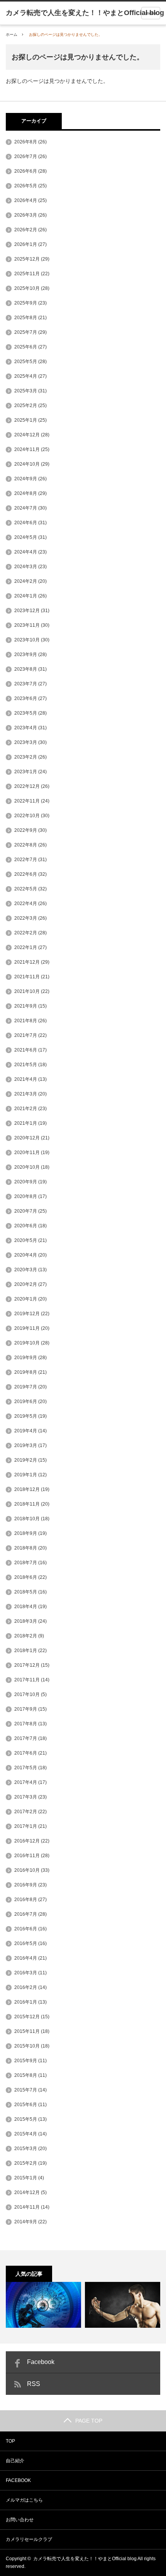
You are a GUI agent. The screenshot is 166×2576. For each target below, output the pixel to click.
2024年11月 (27, 449)
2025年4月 (26, 376)
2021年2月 (26, 1109)
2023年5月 (26, 713)
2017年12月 (27, 1665)
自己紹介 (15, 2461)
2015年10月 (27, 2046)
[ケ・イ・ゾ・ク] (43, 2305)
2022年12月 (27, 786)
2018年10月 (27, 1519)
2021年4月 (26, 1079)
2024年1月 (26, 596)
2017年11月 (27, 1680)
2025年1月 (26, 420)
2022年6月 (26, 874)
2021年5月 (26, 1065)
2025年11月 (27, 274)
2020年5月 (26, 1240)
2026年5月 (26, 186)
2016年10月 (27, 1870)
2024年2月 (26, 581)
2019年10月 (27, 1343)
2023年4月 (26, 728)
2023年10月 (27, 640)
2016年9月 (26, 1885)
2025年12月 (27, 259)
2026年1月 (26, 244)
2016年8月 (26, 1900)
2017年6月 (26, 1753)
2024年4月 (26, 552)
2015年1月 (26, 2178)
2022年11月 (27, 801)
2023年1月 (26, 772)
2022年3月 (26, 918)
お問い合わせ (20, 2520)
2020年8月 (26, 1196)
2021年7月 (26, 1035)
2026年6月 (26, 171)
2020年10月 (27, 1167)
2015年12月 (27, 2017)
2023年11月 (27, 625)
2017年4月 (26, 1782)
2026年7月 (26, 156)
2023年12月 (27, 611)
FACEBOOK (18, 2480)
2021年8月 (26, 1021)
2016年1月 (26, 2002)
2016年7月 (26, 1914)
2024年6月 (26, 523)
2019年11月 (27, 1328)
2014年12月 (27, 2192)
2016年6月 (26, 1929)
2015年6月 (26, 2105)
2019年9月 (26, 1358)
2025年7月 (26, 332)
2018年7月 (26, 1563)
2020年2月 (26, 1284)
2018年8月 (26, 1548)
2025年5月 (26, 362)
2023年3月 (26, 742)
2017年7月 (26, 1738)
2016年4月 (26, 1958)
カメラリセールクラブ (29, 2539)
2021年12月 (27, 962)
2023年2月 (26, 757)
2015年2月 (26, 2163)
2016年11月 (27, 1856)
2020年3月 (26, 1270)
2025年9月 (26, 303)
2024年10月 (27, 464)
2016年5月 (26, 1943)
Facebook (41, 2362)
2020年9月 (26, 1182)
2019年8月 (26, 1372)
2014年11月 (27, 2207)
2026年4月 (26, 200)
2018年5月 (26, 1592)
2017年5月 (26, 1768)
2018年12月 (27, 1489)
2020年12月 (27, 1138)
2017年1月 (26, 1826)
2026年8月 (26, 142)
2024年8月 (26, 493)
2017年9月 (26, 1709)
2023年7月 (26, 684)
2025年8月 (26, 318)
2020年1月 (26, 1299)
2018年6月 (26, 1577)
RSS (34, 2384)
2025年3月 (26, 391)
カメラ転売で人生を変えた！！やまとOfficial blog (85, 2559)
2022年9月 (26, 830)
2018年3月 (26, 1621)
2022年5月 (26, 889)
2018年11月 (27, 1504)
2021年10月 (27, 991)
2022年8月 (26, 845)
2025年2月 (26, 405)
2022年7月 (26, 860)
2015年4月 (26, 2134)
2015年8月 (26, 2075)
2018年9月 (26, 1533)
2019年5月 (26, 1416)
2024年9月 (26, 479)
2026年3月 (26, 215)
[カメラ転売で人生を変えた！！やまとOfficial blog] (85, 13)
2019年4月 (26, 1431)
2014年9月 (26, 2222)
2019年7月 (26, 1387)
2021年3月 (26, 1094)
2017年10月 (27, 1694)
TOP (10, 2441)
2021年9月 (26, 1006)
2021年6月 (26, 1050)
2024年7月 (26, 508)
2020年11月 (27, 1153)
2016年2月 (26, 1987)
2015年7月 (26, 2090)
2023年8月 (26, 669)
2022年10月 (27, 816)
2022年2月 (26, 933)
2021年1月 (26, 1123)
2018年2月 (26, 1636)
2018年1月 (26, 1651)
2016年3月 (26, 1973)
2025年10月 (27, 288)
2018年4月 (26, 1607)
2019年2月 (26, 1460)
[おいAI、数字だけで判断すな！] (123, 2305)
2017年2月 (26, 1812)
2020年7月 (26, 1211)
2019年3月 (26, 1445)
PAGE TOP (89, 2421)
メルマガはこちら (24, 2500)
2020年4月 (26, 1255)
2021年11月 (27, 977)
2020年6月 (26, 1226)
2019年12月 (27, 1314)
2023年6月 (26, 698)
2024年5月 (26, 537)
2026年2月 (26, 230)
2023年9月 (26, 655)
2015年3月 (26, 2149)
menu (151, 13)
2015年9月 (26, 2061)
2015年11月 (27, 2031)
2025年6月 (26, 347)
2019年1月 (26, 1475)
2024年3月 (26, 567)
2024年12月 (27, 435)
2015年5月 (26, 2119)
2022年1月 (26, 947)
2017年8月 (26, 1724)
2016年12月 (27, 1841)
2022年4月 (26, 904)
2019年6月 (26, 1402)
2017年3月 (26, 1797)
